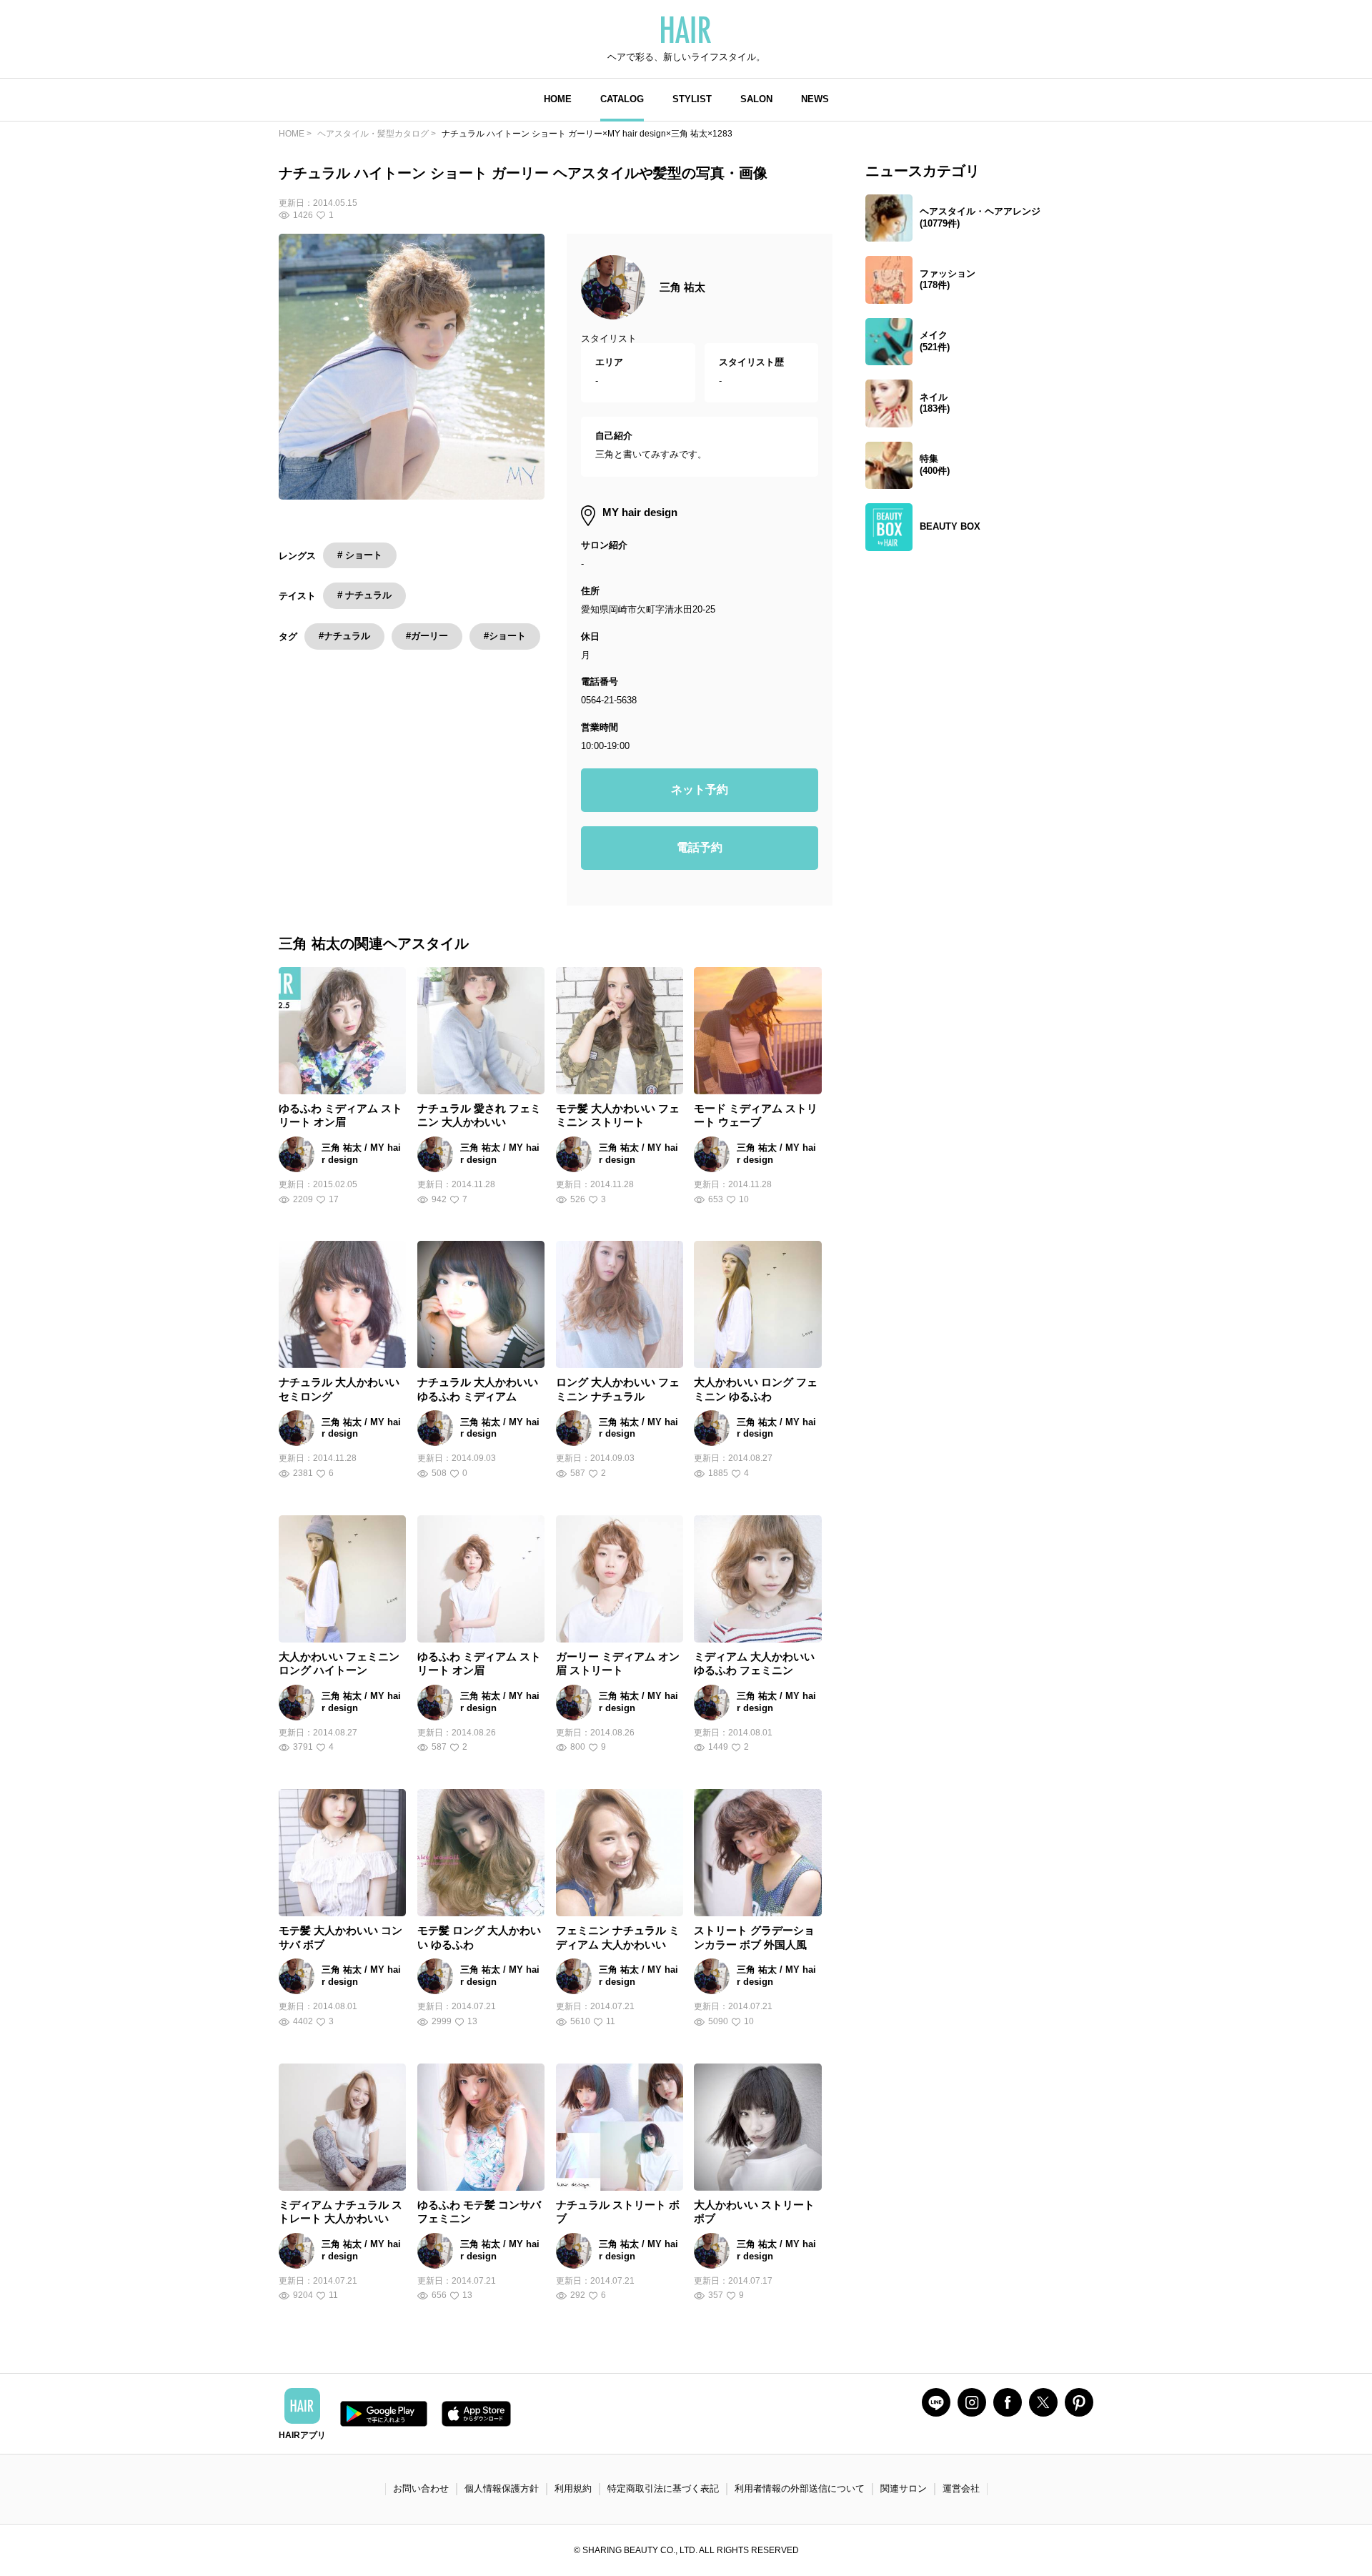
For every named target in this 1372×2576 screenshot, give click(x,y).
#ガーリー (427, 636)
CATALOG (622, 99)
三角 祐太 (682, 287)
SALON (756, 99)
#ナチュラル (344, 636)
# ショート (360, 555)
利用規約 (573, 2488)
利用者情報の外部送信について (800, 2488)
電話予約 (700, 847)
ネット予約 (700, 789)
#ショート (505, 636)
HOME (558, 99)
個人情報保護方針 (502, 2488)
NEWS (815, 99)
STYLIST (692, 99)
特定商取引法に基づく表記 (663, 2488)
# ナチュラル (364, 595)
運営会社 (961, 2488)
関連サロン (904, 2488)
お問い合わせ (421, 2488)
